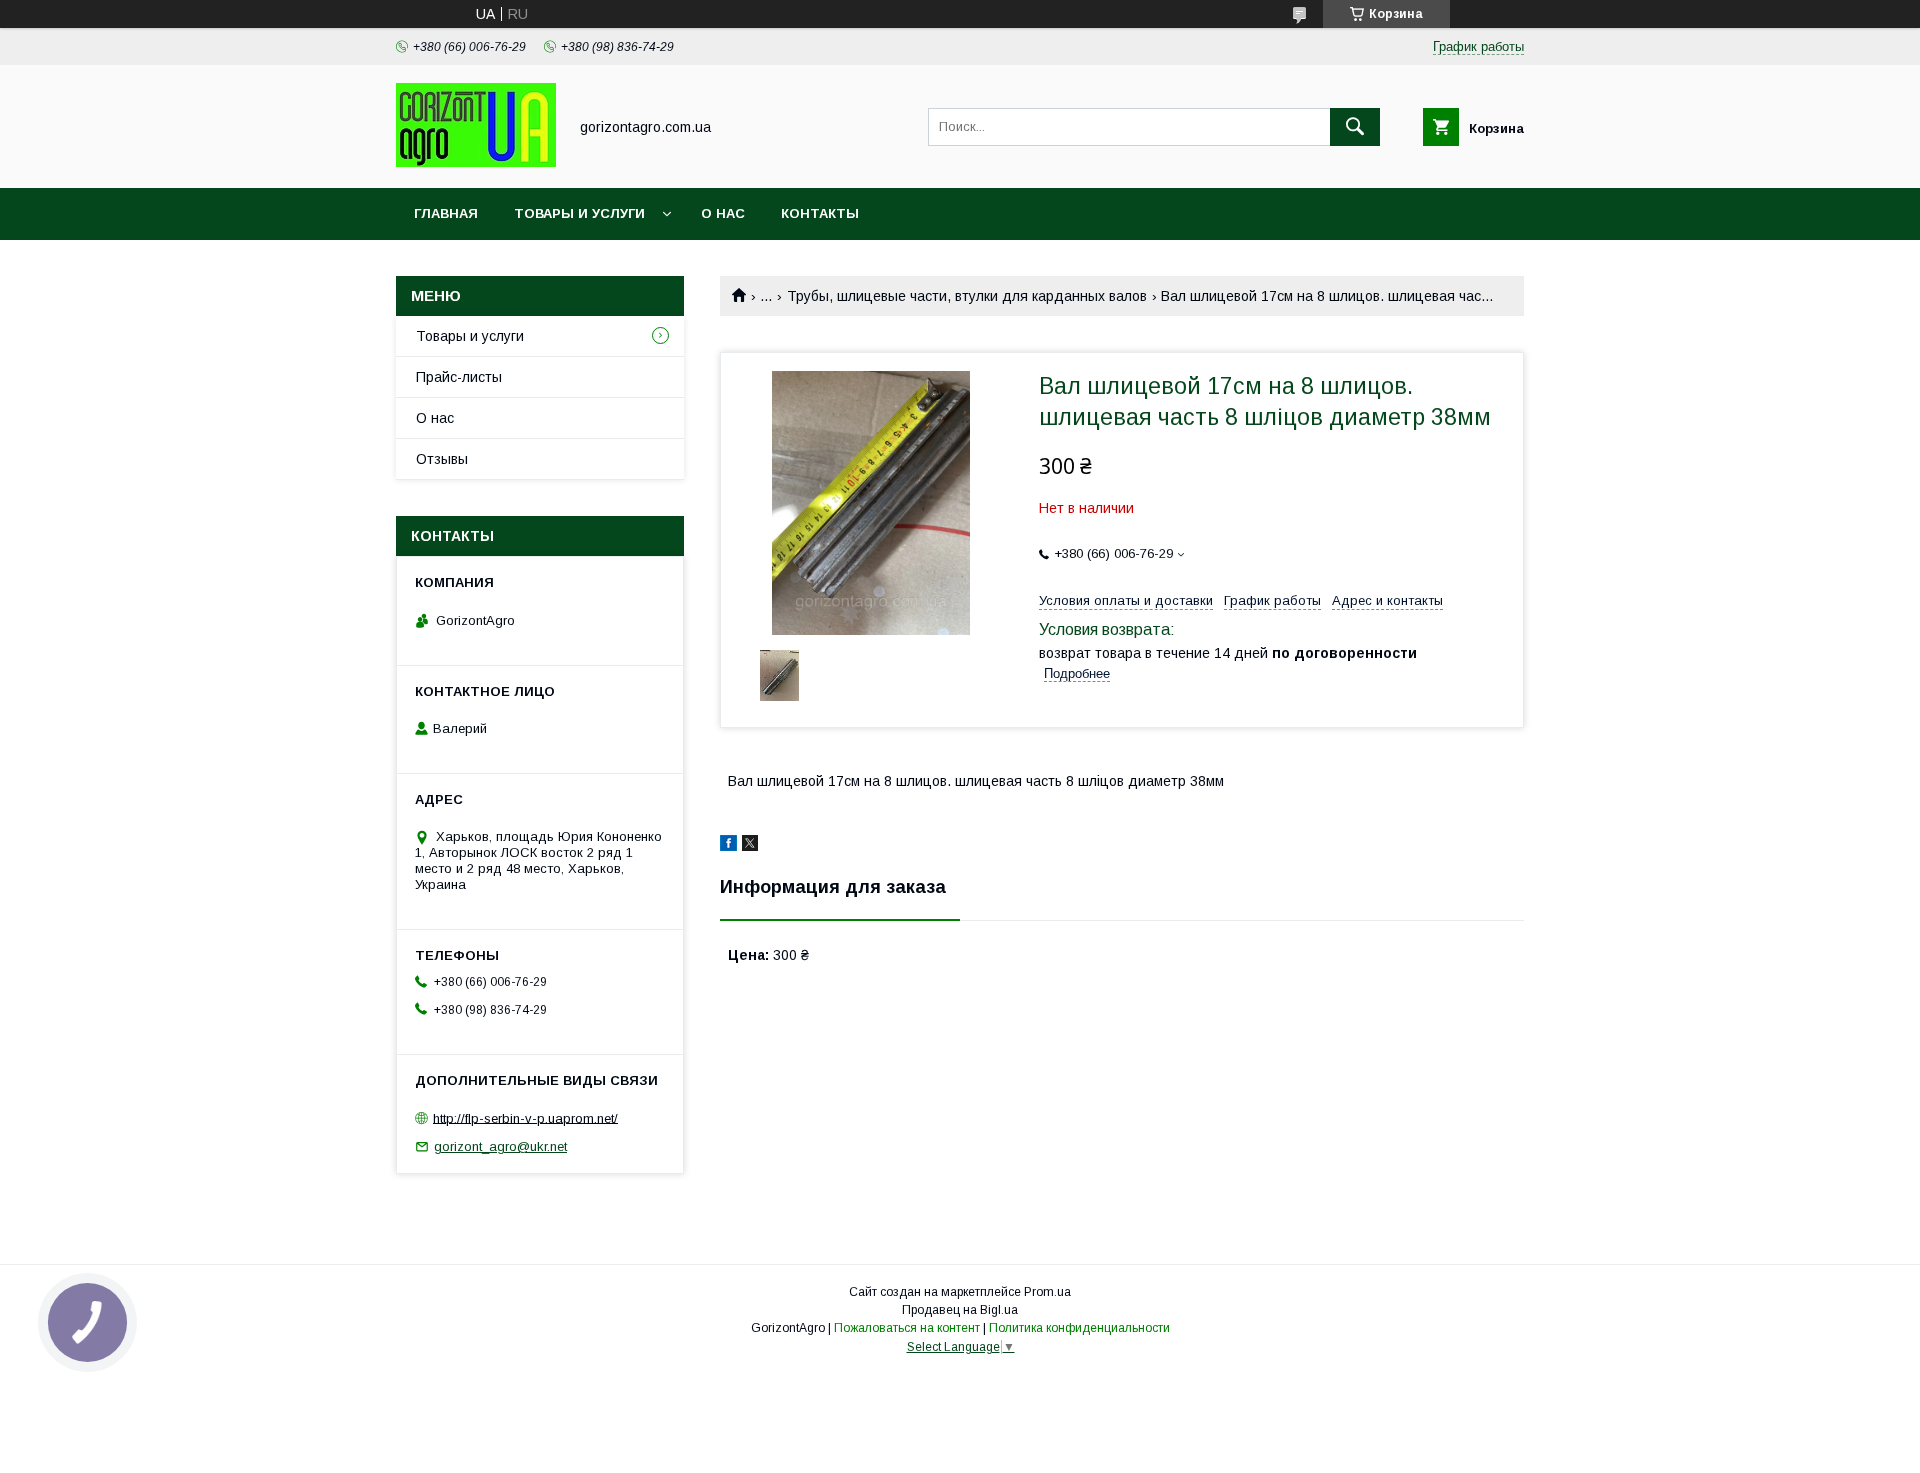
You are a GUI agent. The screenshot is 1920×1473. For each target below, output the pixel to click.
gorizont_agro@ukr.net (500, 1146)
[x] (750, 846)
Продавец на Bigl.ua (960, 1310)
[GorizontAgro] (476, 162)
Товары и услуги (579, 213)
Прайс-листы (459, 377)
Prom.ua (1047, 1292)
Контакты (820, 213)
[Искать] (1355, 127)
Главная (446, 213)
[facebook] (728, 846)
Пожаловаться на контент (907, 1328)
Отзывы (442, 459)
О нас (723, 213)
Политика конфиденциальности (1079, 1328)
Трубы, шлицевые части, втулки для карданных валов (967, 296)
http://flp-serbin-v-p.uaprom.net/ (525, 1117)
